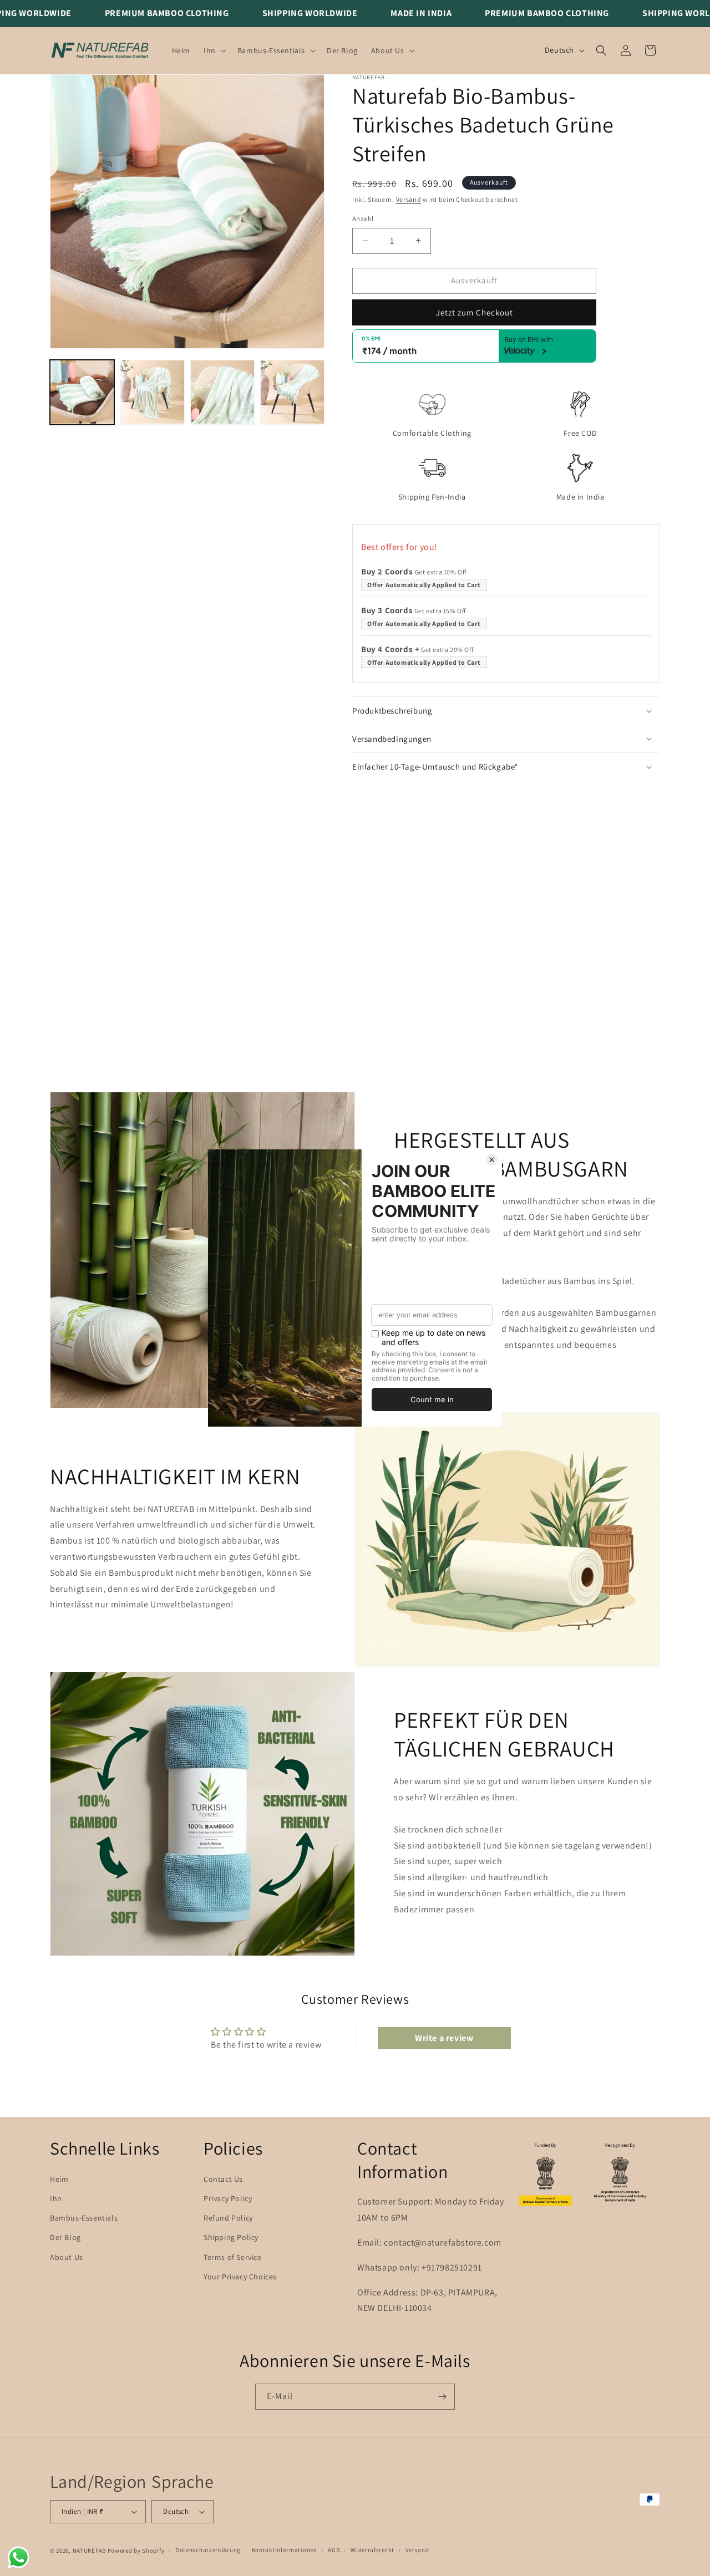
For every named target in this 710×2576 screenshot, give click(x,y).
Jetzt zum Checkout (475, 312)
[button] (214, 50)
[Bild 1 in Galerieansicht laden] (82, 392)
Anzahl (363, 219)
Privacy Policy (228, 2198)
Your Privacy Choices (240, 2277)
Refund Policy (228, 2218)
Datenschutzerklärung (208, 2550)
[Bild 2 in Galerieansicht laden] (152, 392)
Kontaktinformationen (285, 2550)
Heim (59, 2179)
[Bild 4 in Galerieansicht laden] (292, 392)
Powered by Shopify (136, 2550)
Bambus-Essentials (84, 2218)
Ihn (56, 2198)
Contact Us (223, 2179)
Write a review (444, 2038)
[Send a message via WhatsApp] (19, 2557)
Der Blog (65, 2237)
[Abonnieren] (442, 2397)
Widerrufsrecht (372, 2550)
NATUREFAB (89, 2550)
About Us (67, 2257)
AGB (334, 2550)
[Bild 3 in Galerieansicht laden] (222, 392)
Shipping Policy (231, 2237)
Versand (409, 199)
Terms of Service (233, 2257)
